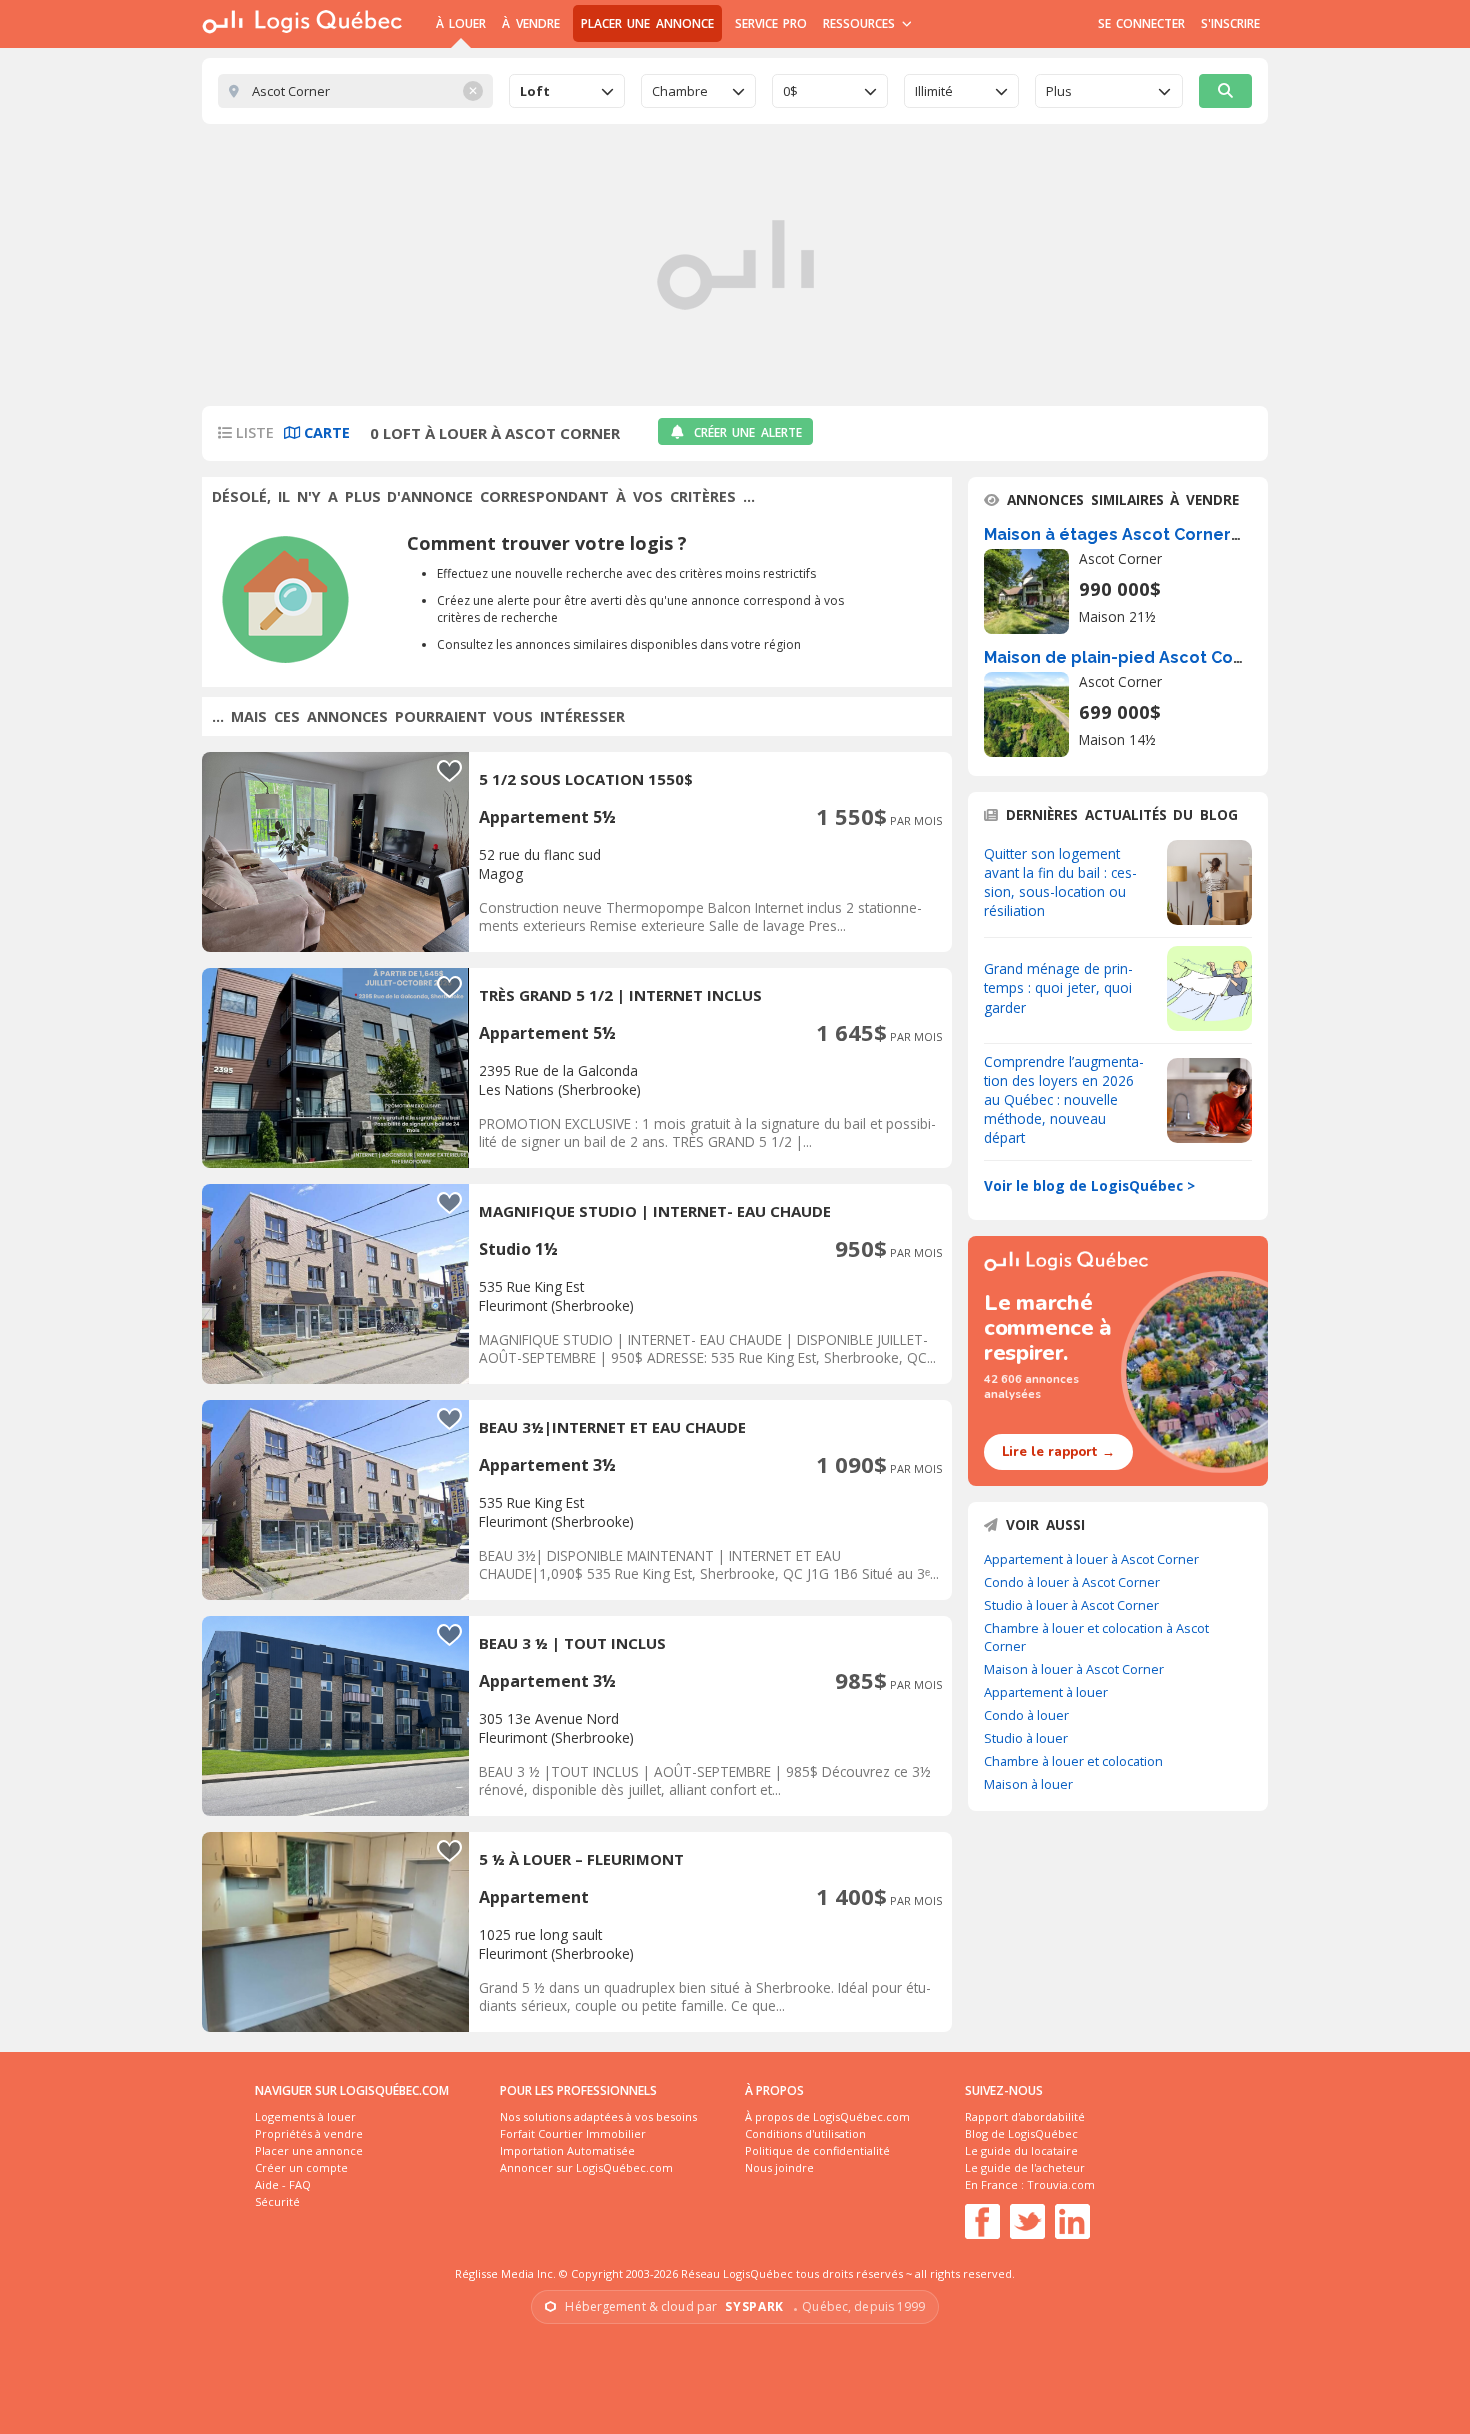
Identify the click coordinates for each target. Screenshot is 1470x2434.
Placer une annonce (647, 23)
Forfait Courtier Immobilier (573, 2133)
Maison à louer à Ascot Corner (1074, 1669)
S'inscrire (1230, 23)
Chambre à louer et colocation (1073, 1761)
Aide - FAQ (283, 2184)
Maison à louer (1028, 1784)
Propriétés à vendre (309, 2133)
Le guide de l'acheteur (1025, 2167)
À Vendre (530, 23)
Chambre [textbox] (680, 91)
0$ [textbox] (790, 91)
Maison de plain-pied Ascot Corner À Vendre (1165, 657)
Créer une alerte (748, 432)
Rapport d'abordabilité (1025, 2116)
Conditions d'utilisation (805, 2133)
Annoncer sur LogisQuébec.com (586, 2167)
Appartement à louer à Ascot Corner (1091, 1559)
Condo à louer (1026, 1715)
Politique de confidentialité (817, 2150)
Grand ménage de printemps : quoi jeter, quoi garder (1058, 987)
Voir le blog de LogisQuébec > (1089, 1185)
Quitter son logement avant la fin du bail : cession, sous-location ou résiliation (1060, 882)
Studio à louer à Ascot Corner (1071, 1605)
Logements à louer (305, 2116)
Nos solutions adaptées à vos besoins (598, 2116)
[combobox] (567, 91)
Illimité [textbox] (934, 91)
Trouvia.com (1061, 2184)
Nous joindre (779, 2167)
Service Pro (771, 23)
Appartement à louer (1046, 1692)
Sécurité (277, 2201)
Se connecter (1141, 23)
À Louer (461, 23)
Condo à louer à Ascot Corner (1072, 1582)
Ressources (861, 23)
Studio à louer (1026, 1738)
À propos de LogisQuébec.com (827, 2116)
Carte (325, 432)
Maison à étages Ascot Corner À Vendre (1146, 534)
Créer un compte (301, 2167)
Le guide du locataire (1021, 2150)
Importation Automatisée (567, 2150)
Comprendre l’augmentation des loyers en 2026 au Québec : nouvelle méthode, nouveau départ (1064, 1099)
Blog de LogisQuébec (1021, 2133)
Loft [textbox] (535, 91)
